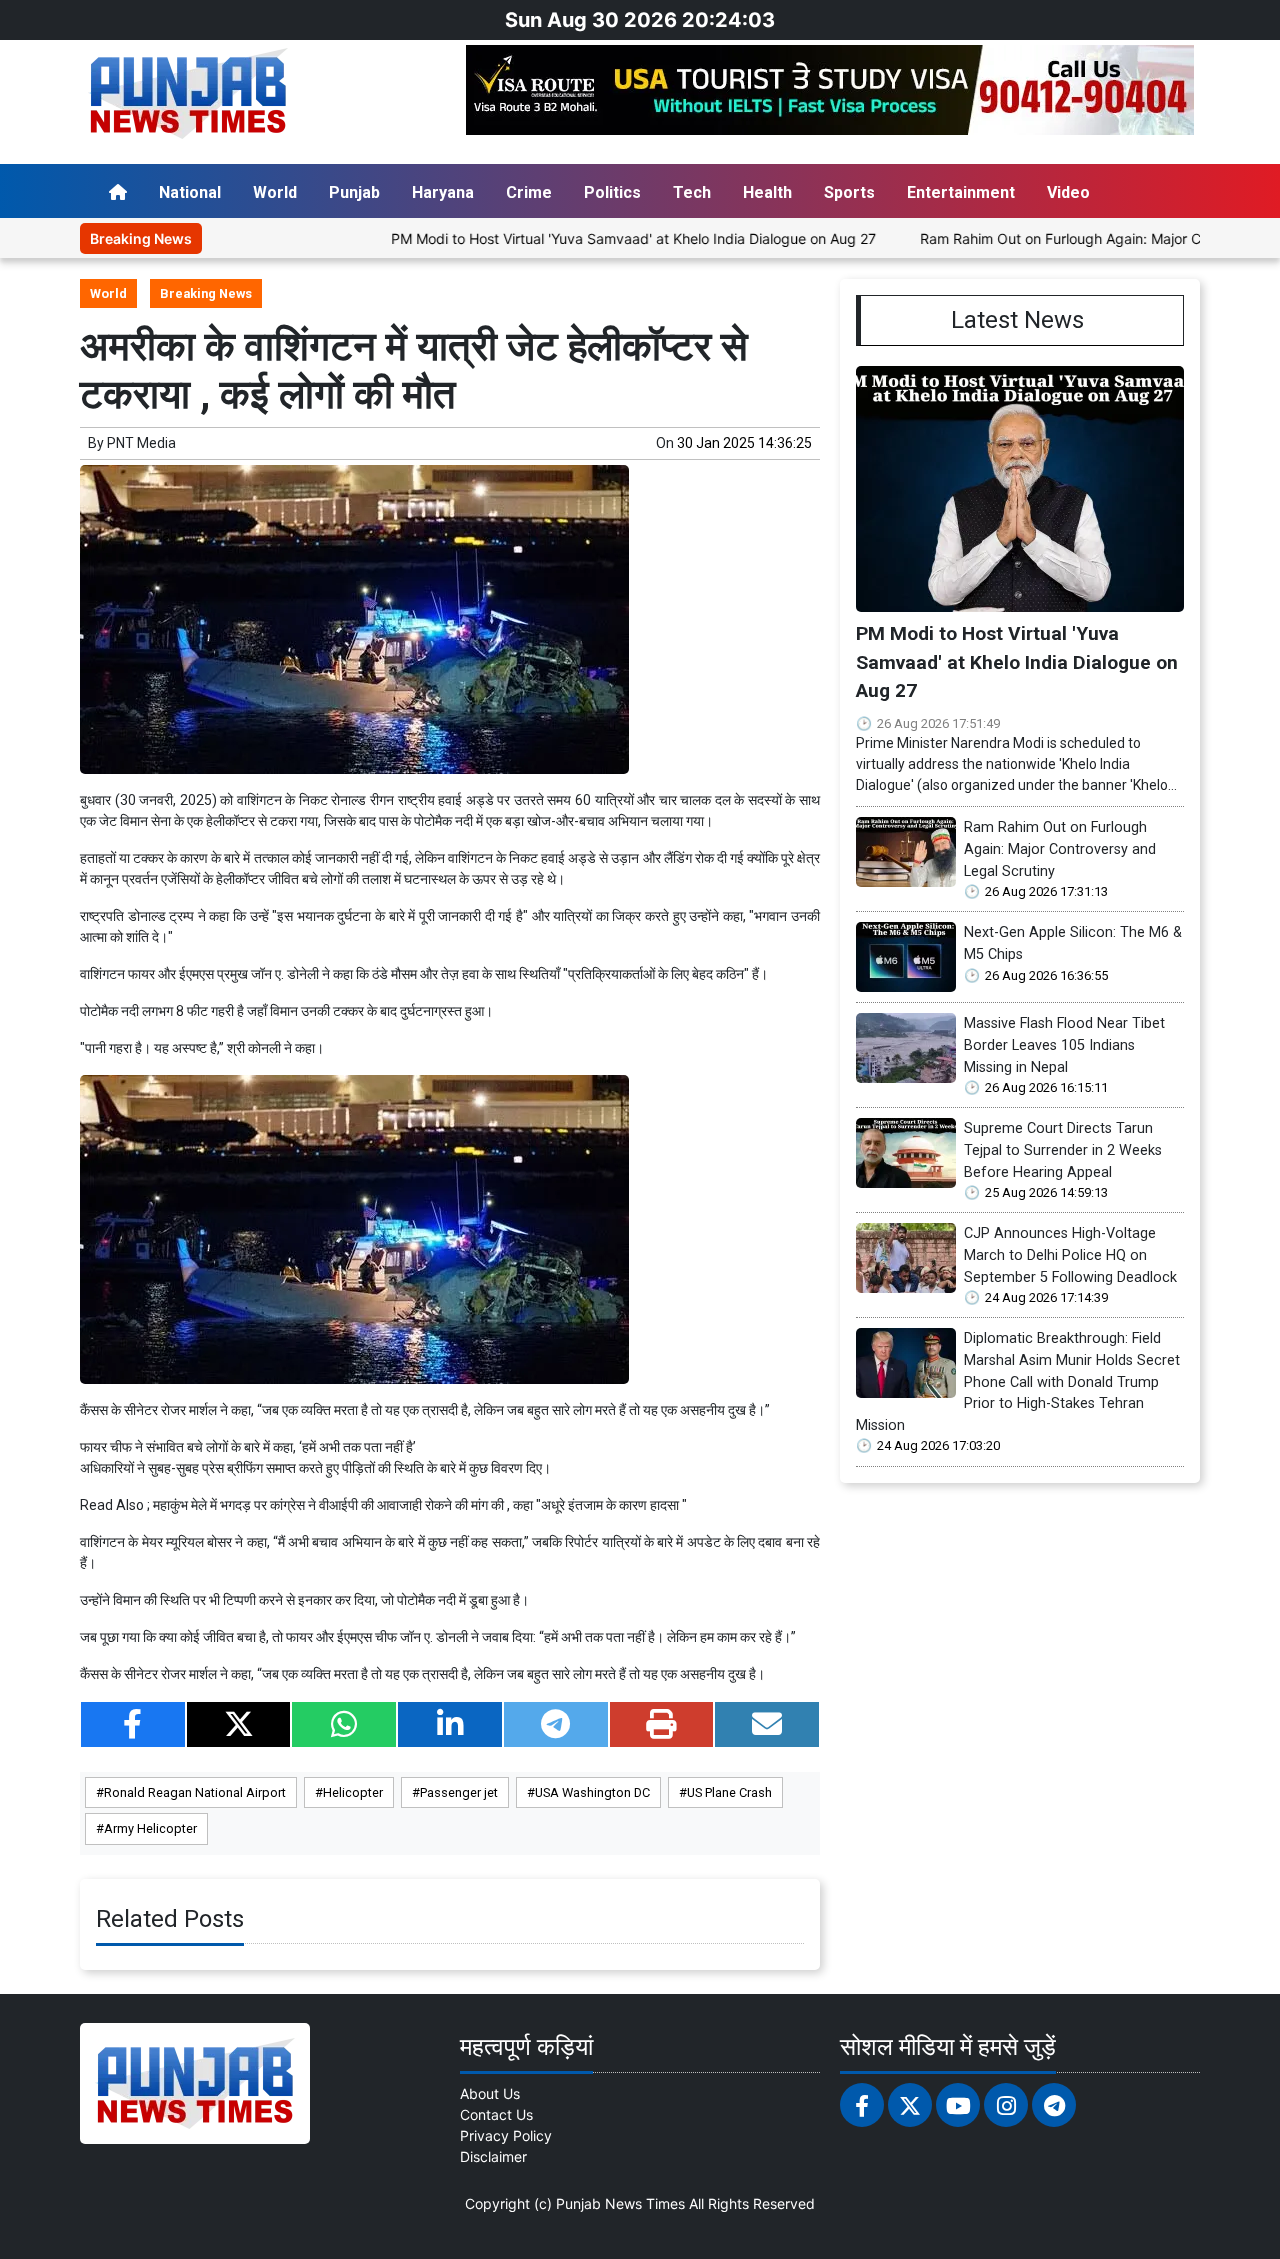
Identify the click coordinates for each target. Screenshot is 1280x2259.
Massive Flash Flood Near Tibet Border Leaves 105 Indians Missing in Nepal (1064, 1045)
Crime (529, 192)
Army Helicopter (150, 1828)
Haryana (443, 192)
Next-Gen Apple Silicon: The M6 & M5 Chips (1073, 943)
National (190, 192)
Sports (849, 192)
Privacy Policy (506, 2135)
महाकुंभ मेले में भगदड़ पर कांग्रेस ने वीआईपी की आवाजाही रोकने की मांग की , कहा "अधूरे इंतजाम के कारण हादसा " (420, 1505)
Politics (612, 192)
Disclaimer (493, 2156)
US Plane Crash (729, 1792)
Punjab (354, 192)
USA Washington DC (592, 1792)
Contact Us (496, 2114)
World (275, 192)
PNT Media (141, 443)
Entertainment (961, 192)
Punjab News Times (620, 2203)
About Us (490, 2093)
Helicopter (353, 1792)
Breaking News (206, 293)
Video (1068, 192)
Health (767, 192)
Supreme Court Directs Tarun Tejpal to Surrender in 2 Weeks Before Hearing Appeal (1063, 1150)
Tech (692, 192)
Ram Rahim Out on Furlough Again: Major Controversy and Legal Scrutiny (1060, 849)
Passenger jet (459, 1792)
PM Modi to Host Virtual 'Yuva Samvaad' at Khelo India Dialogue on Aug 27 (570, 238)
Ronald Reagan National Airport (195, 1792)
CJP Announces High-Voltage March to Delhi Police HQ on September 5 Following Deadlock (1070, 1255)
